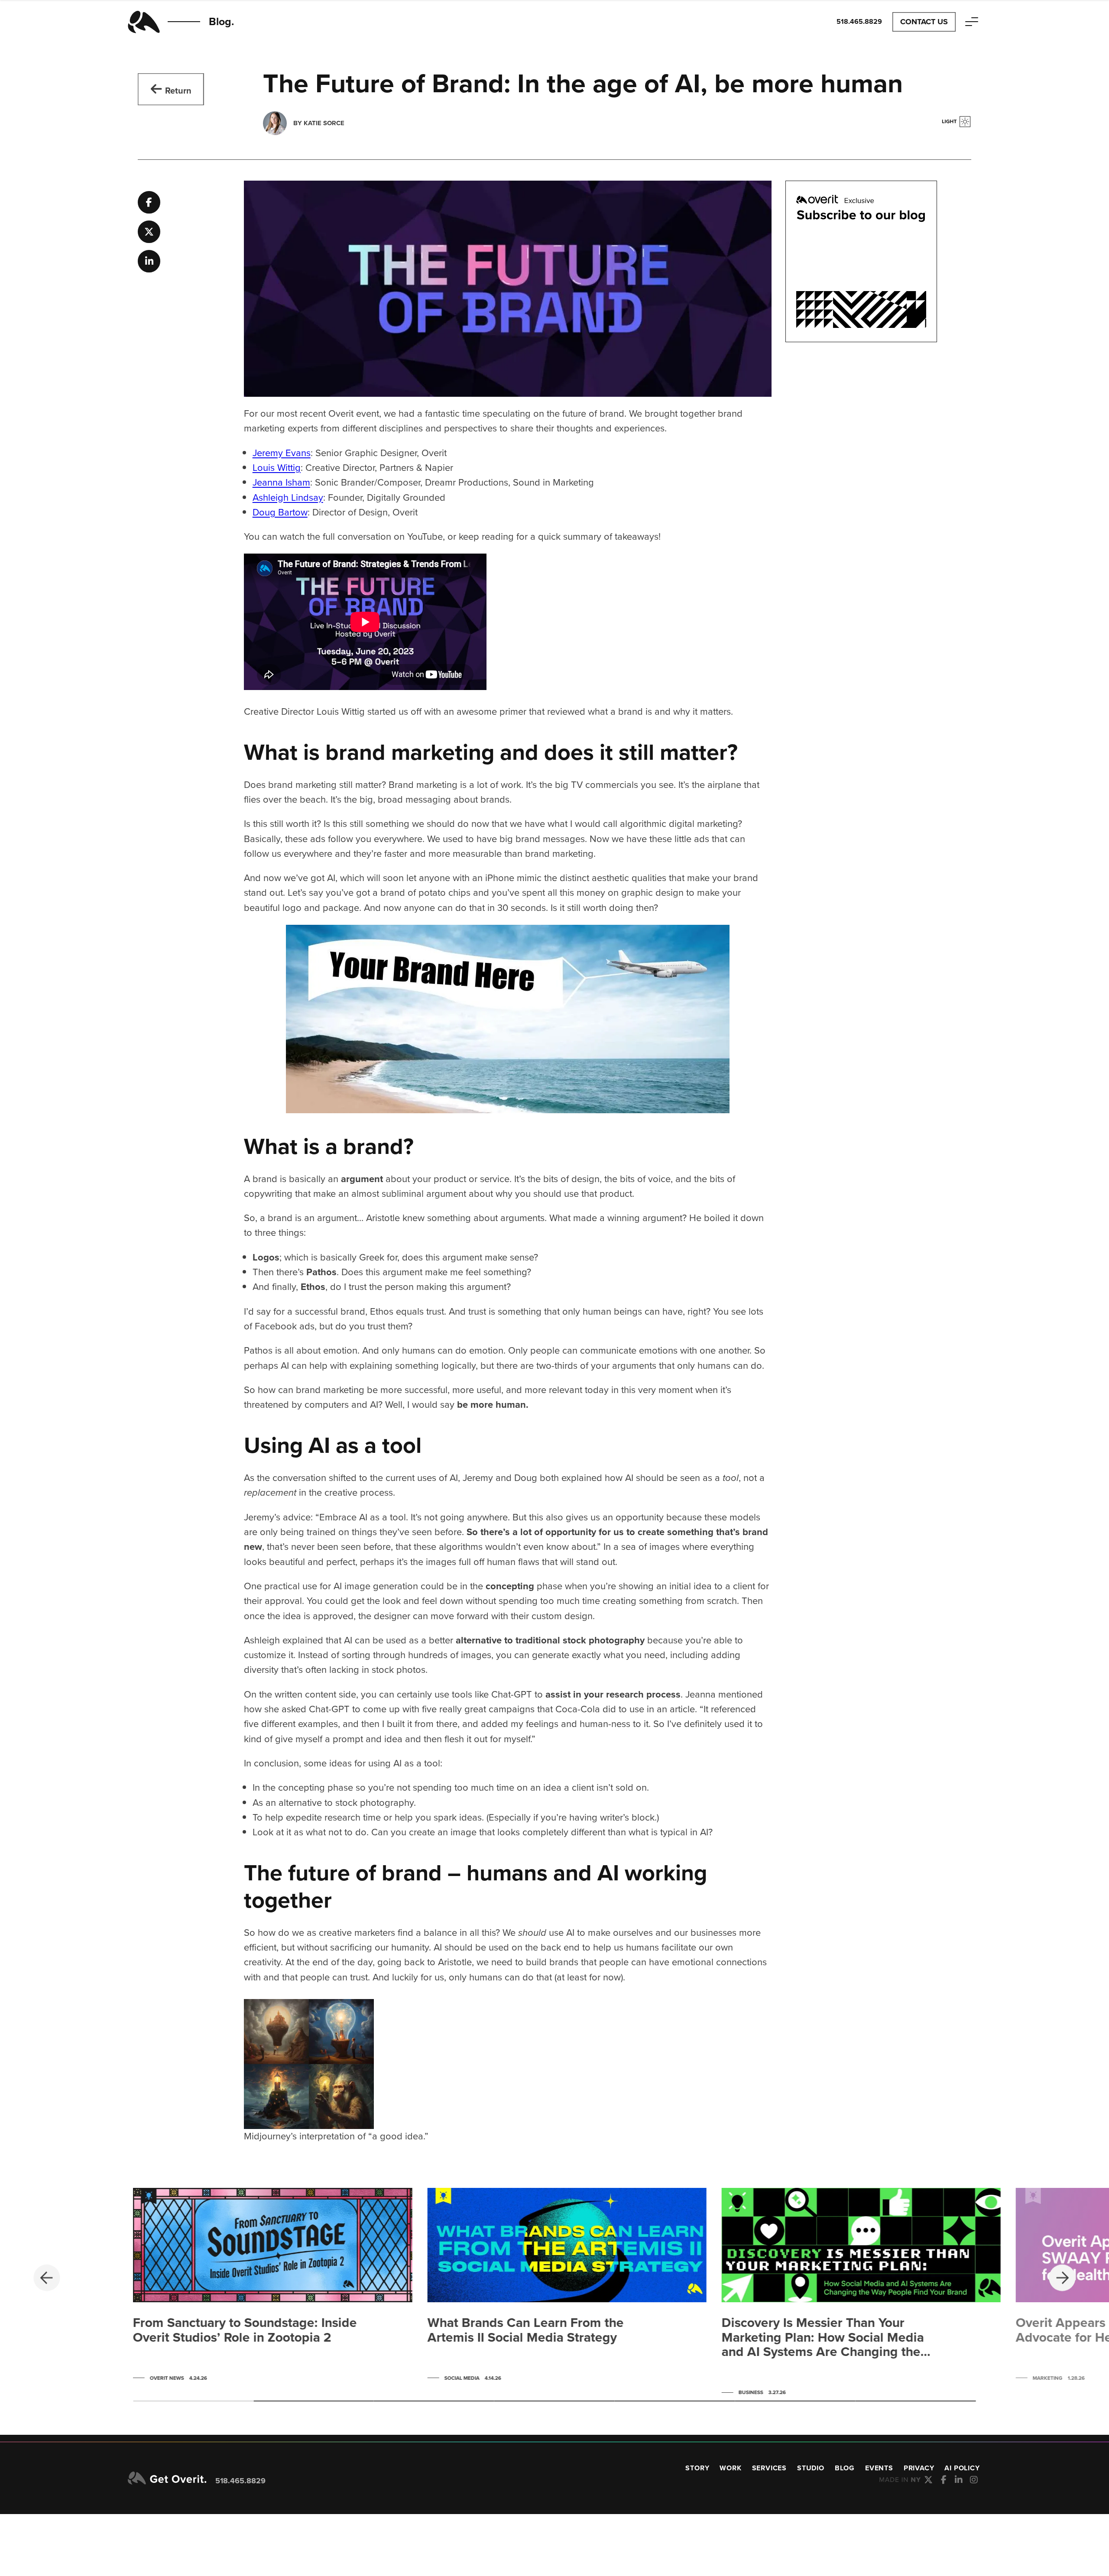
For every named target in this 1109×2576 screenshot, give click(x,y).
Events (879, 2468)
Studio (811, 2468)
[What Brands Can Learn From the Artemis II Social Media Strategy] (567, 2287)
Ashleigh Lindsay (288, 497)
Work (730, 2468)
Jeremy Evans (282, 453)
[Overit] (167, 2479)
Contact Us (924, 22)
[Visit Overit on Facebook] (944, 2480)
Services (769, 2468)
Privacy (919, 2468)
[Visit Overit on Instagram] (974, 2480)
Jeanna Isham (281, 482)
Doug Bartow (280, 512)
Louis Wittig (277, 468)
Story (697, 2468)
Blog (845, 2468)
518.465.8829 (240, 2481)
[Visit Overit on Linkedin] (959, 2480)
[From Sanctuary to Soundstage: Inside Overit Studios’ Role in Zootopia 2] (272, 2287)
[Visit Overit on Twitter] (929, 2480)
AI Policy (962, 2468)
